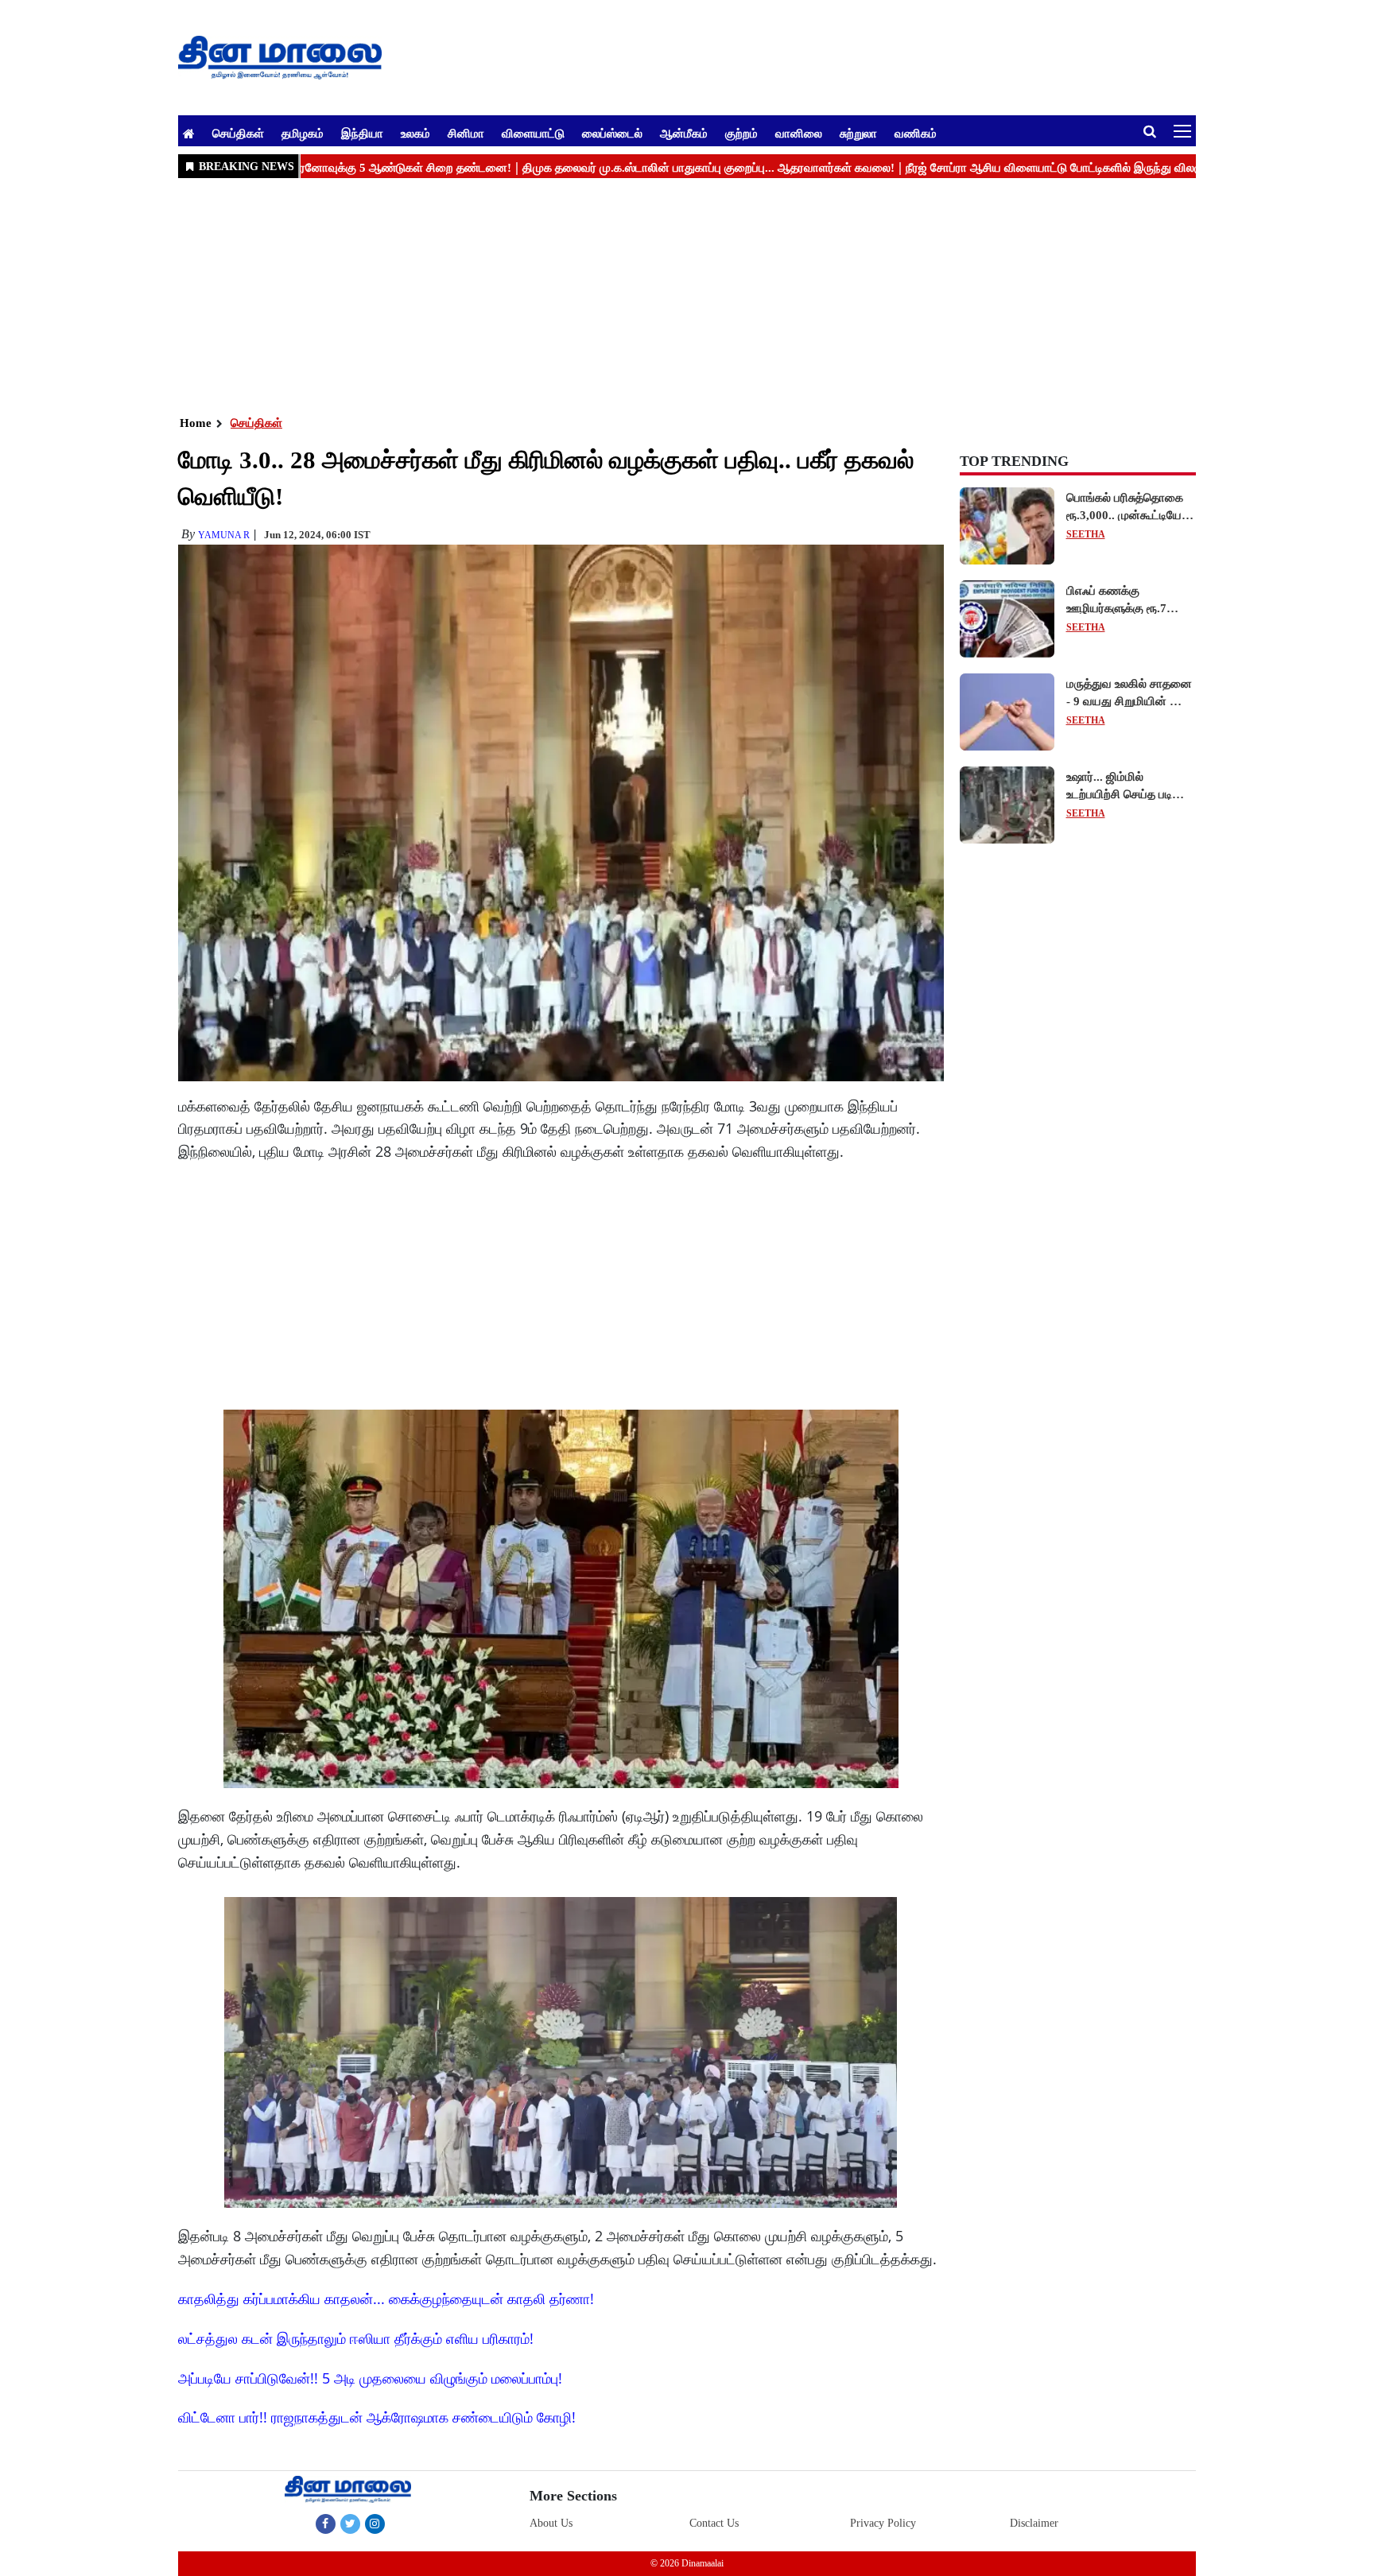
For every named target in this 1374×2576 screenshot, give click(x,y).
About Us (551, 2523)
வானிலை (799, 133)
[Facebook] (326, 2524)
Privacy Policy (883, 2523)
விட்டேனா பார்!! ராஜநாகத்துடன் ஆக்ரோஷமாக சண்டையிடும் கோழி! (377, 2417)
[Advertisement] (655, 295)
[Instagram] (375, 2524)
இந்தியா (362, 133)
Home (196, 423)
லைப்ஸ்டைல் (612, 133)
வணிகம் (916, 133)
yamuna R (224, 535)
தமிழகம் (303, 133)
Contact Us (714, 2523)
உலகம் (415, 133)
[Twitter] (350, 2524)
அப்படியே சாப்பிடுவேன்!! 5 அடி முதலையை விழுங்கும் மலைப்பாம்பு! (370, 2378)
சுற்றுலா (858, 133)
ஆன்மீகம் (684, 133)
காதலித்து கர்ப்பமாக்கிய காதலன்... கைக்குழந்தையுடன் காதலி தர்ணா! (386, 2299)
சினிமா (466, 133)
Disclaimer (1034, 2523)
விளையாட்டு (533, 133)
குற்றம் (741, 133)
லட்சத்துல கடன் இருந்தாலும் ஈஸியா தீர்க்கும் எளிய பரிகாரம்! (356, 2338)
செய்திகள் (238, 133)
